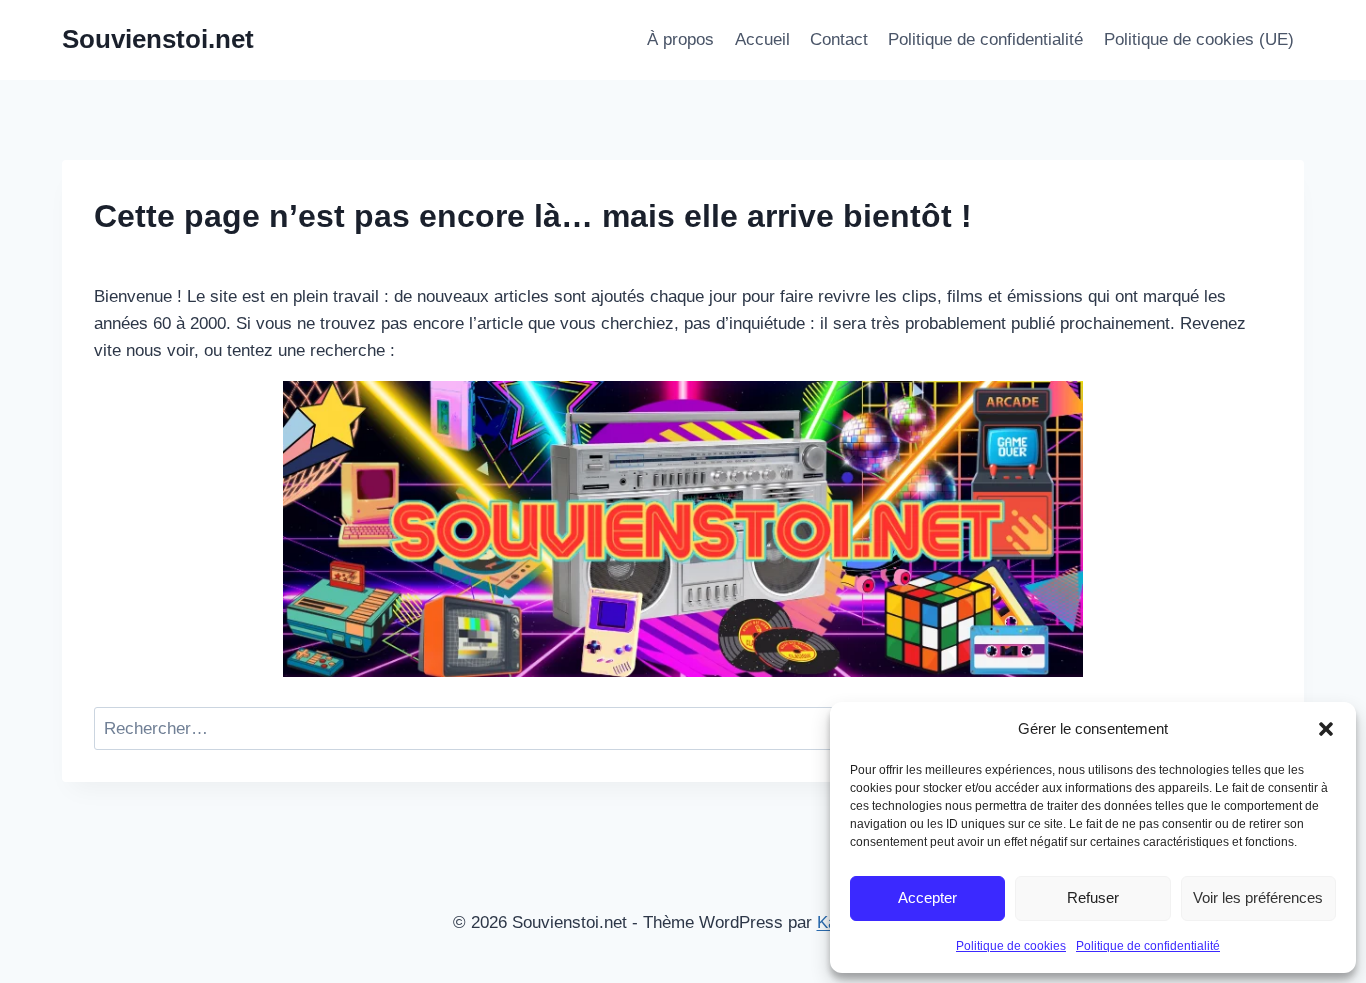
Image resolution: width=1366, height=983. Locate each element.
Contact (839, 39)
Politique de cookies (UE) (1199, 39)
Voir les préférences (1258, 897)
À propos (680, 39)
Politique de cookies (1011, 946)
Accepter (927, 897)
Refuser (1093, 897)
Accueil (762, 39)
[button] (1326, 729)
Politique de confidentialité (1148, 946)
